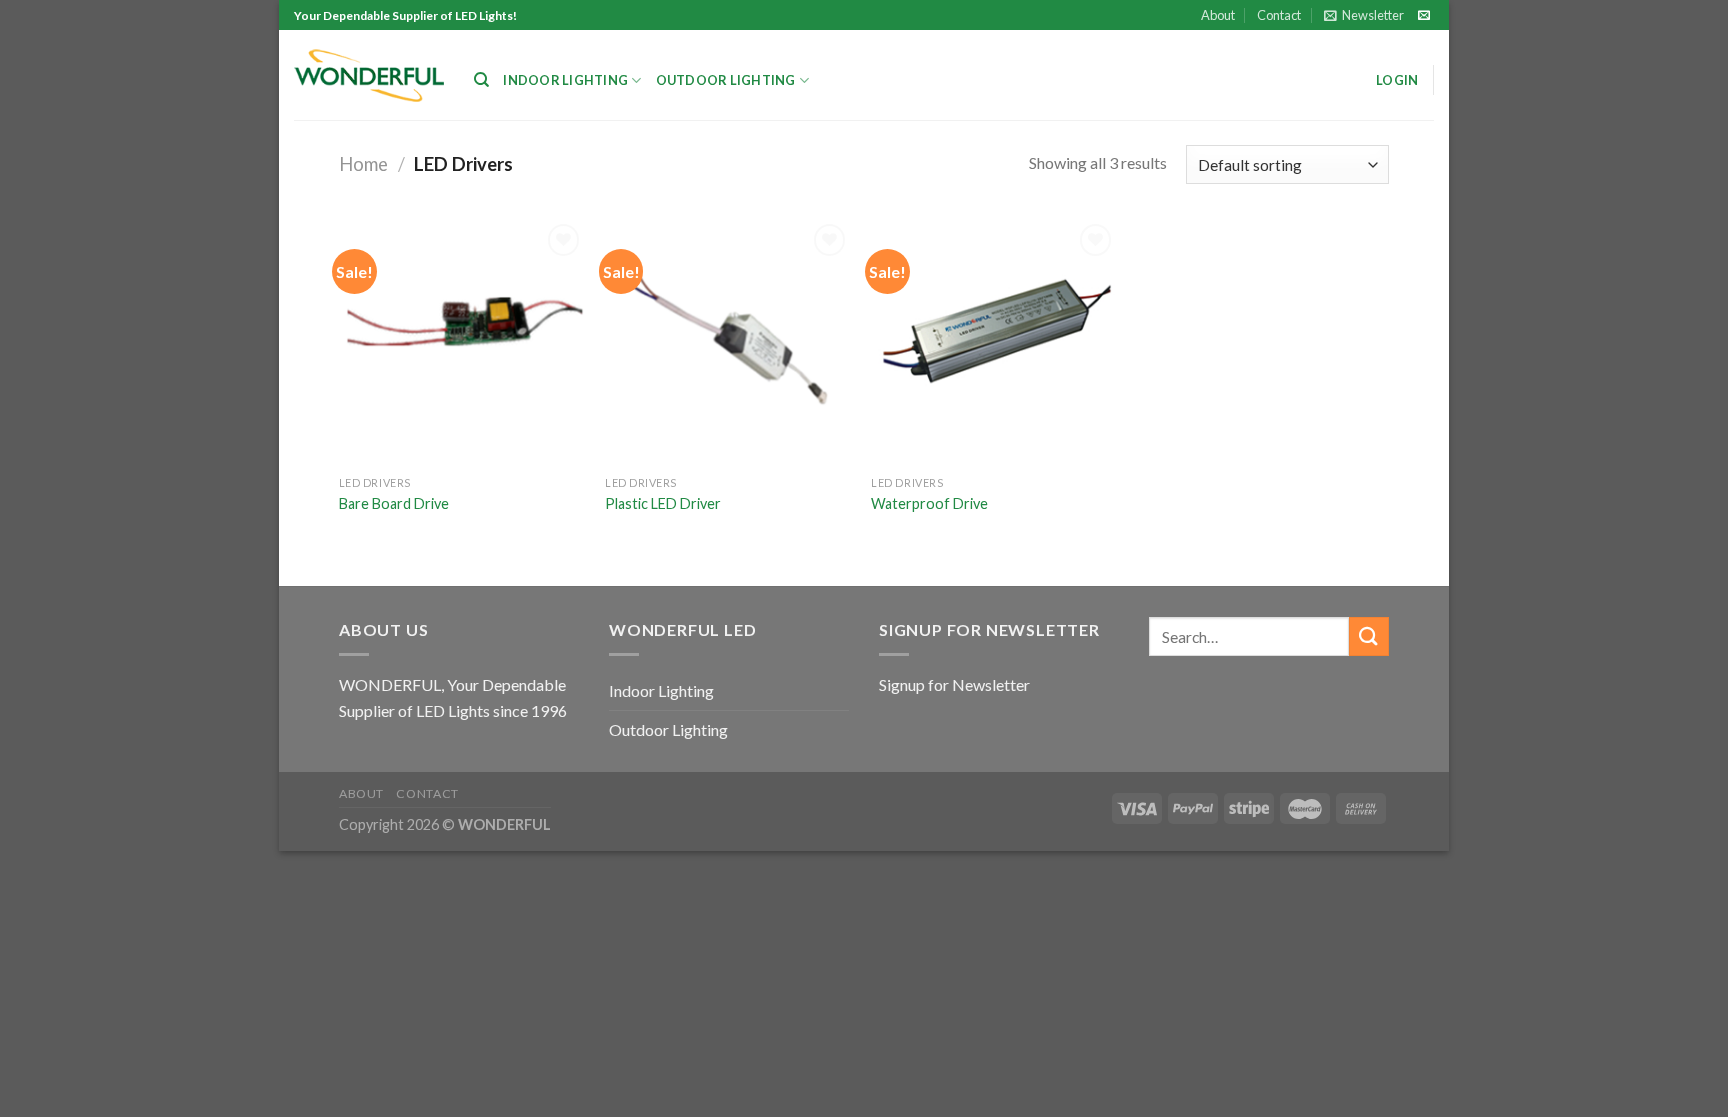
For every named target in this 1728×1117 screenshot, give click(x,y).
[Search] (481, 80)
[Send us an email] (1424, 16)
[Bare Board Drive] (462, 342)
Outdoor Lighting (726, 80)
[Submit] (1369, 636)
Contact (1279, 15)
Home (363, 164)
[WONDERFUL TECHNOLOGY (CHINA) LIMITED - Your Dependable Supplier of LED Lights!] (369, 75)
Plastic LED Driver (663, 503)
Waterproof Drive (929, 503)
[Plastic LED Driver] (728, 342)
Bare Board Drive (394, 503)
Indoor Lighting (565, 80)
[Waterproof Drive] (994, 342)
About (1218, 15)
